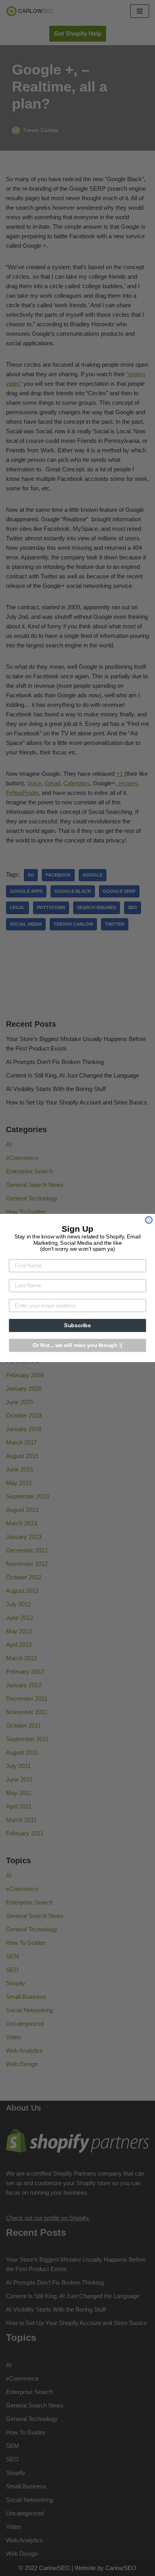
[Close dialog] (149, 1220)
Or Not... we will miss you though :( (77, 1345)
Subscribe (77, 1325)
